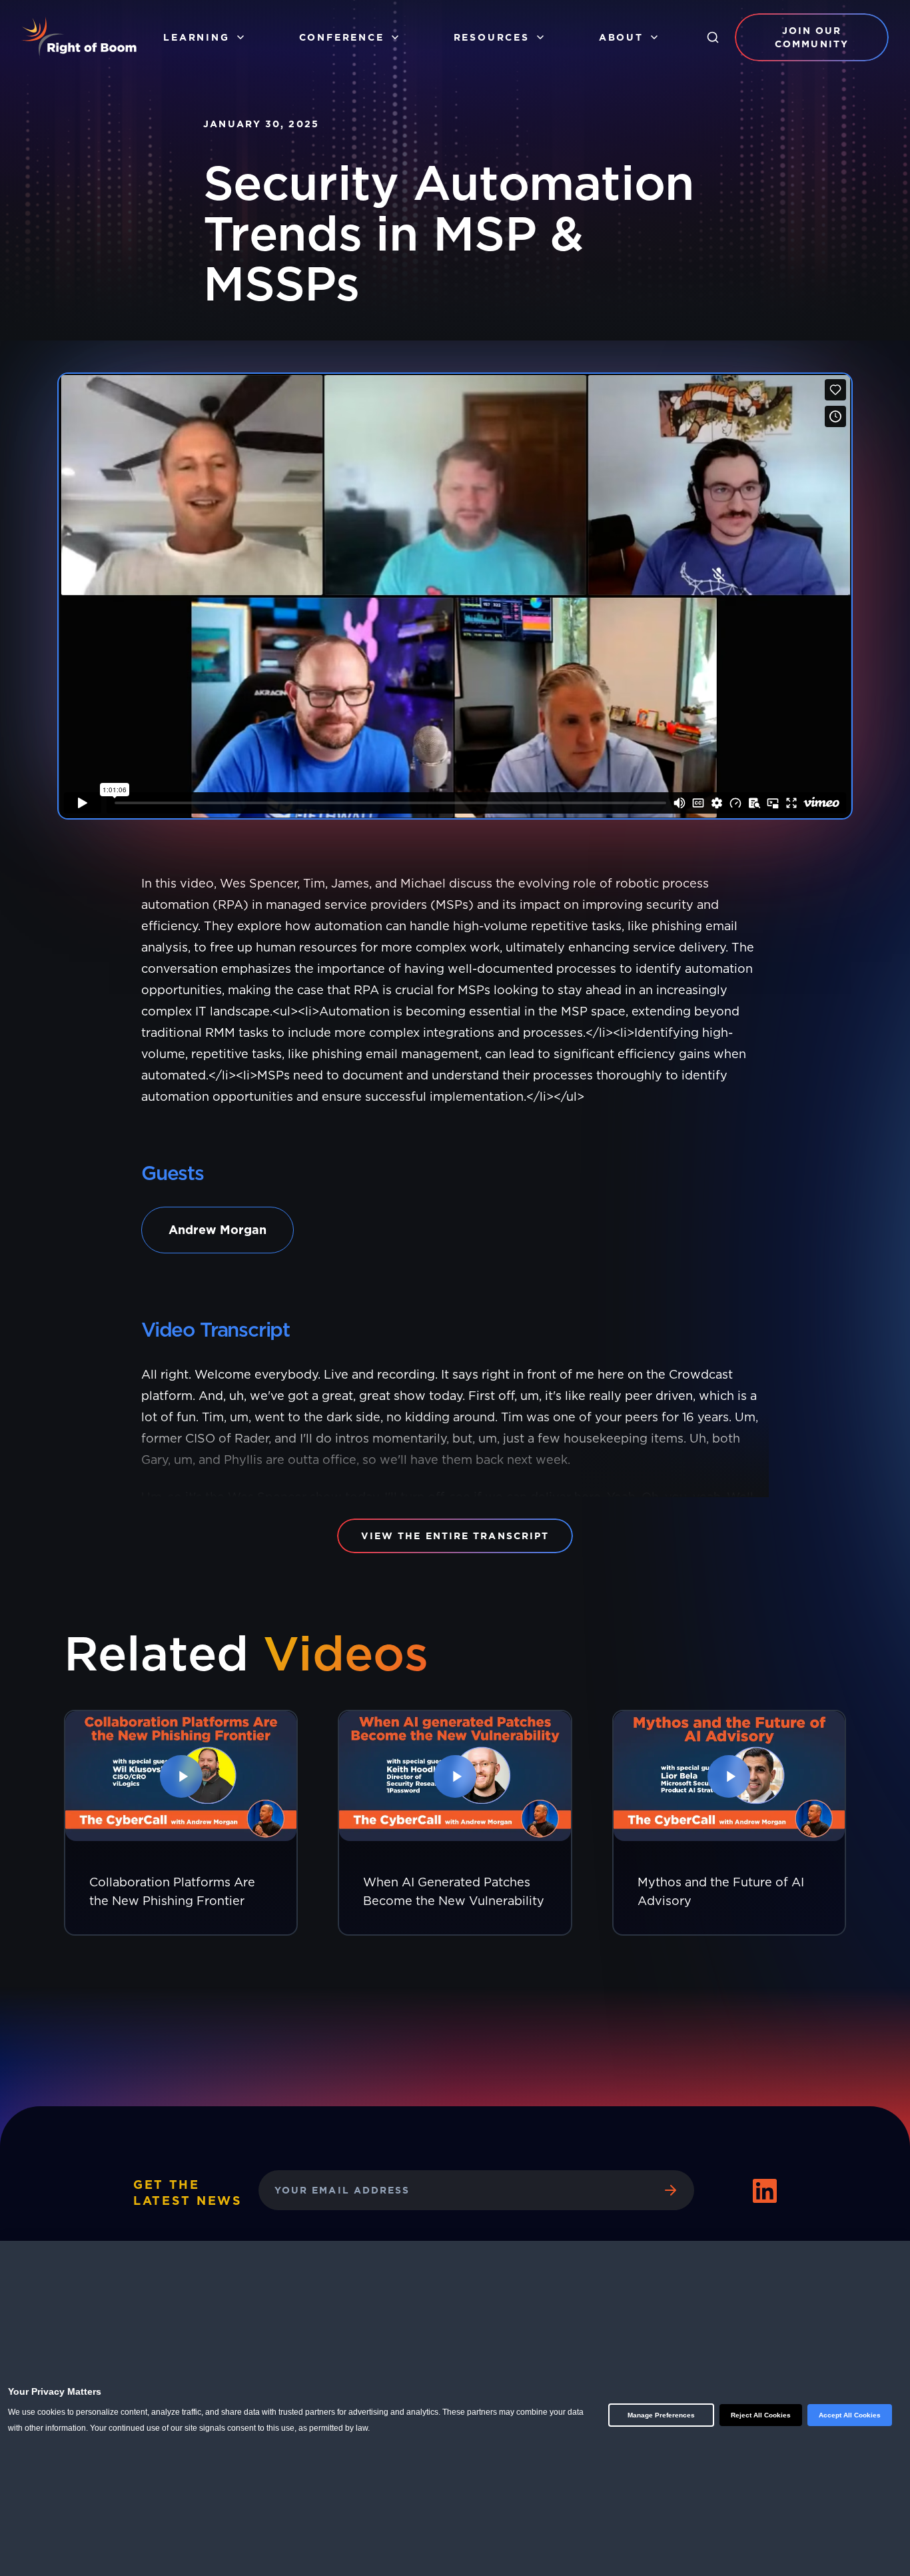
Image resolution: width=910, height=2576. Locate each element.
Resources (492, 37)
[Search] (713, 37)
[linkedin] (765, 2191)
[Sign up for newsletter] (670, 2190)
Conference (342, 37)
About (621, 37)
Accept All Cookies (850, 2415)
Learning (196, 37)
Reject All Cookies (761, 2415)
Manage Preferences (661, 2415)
